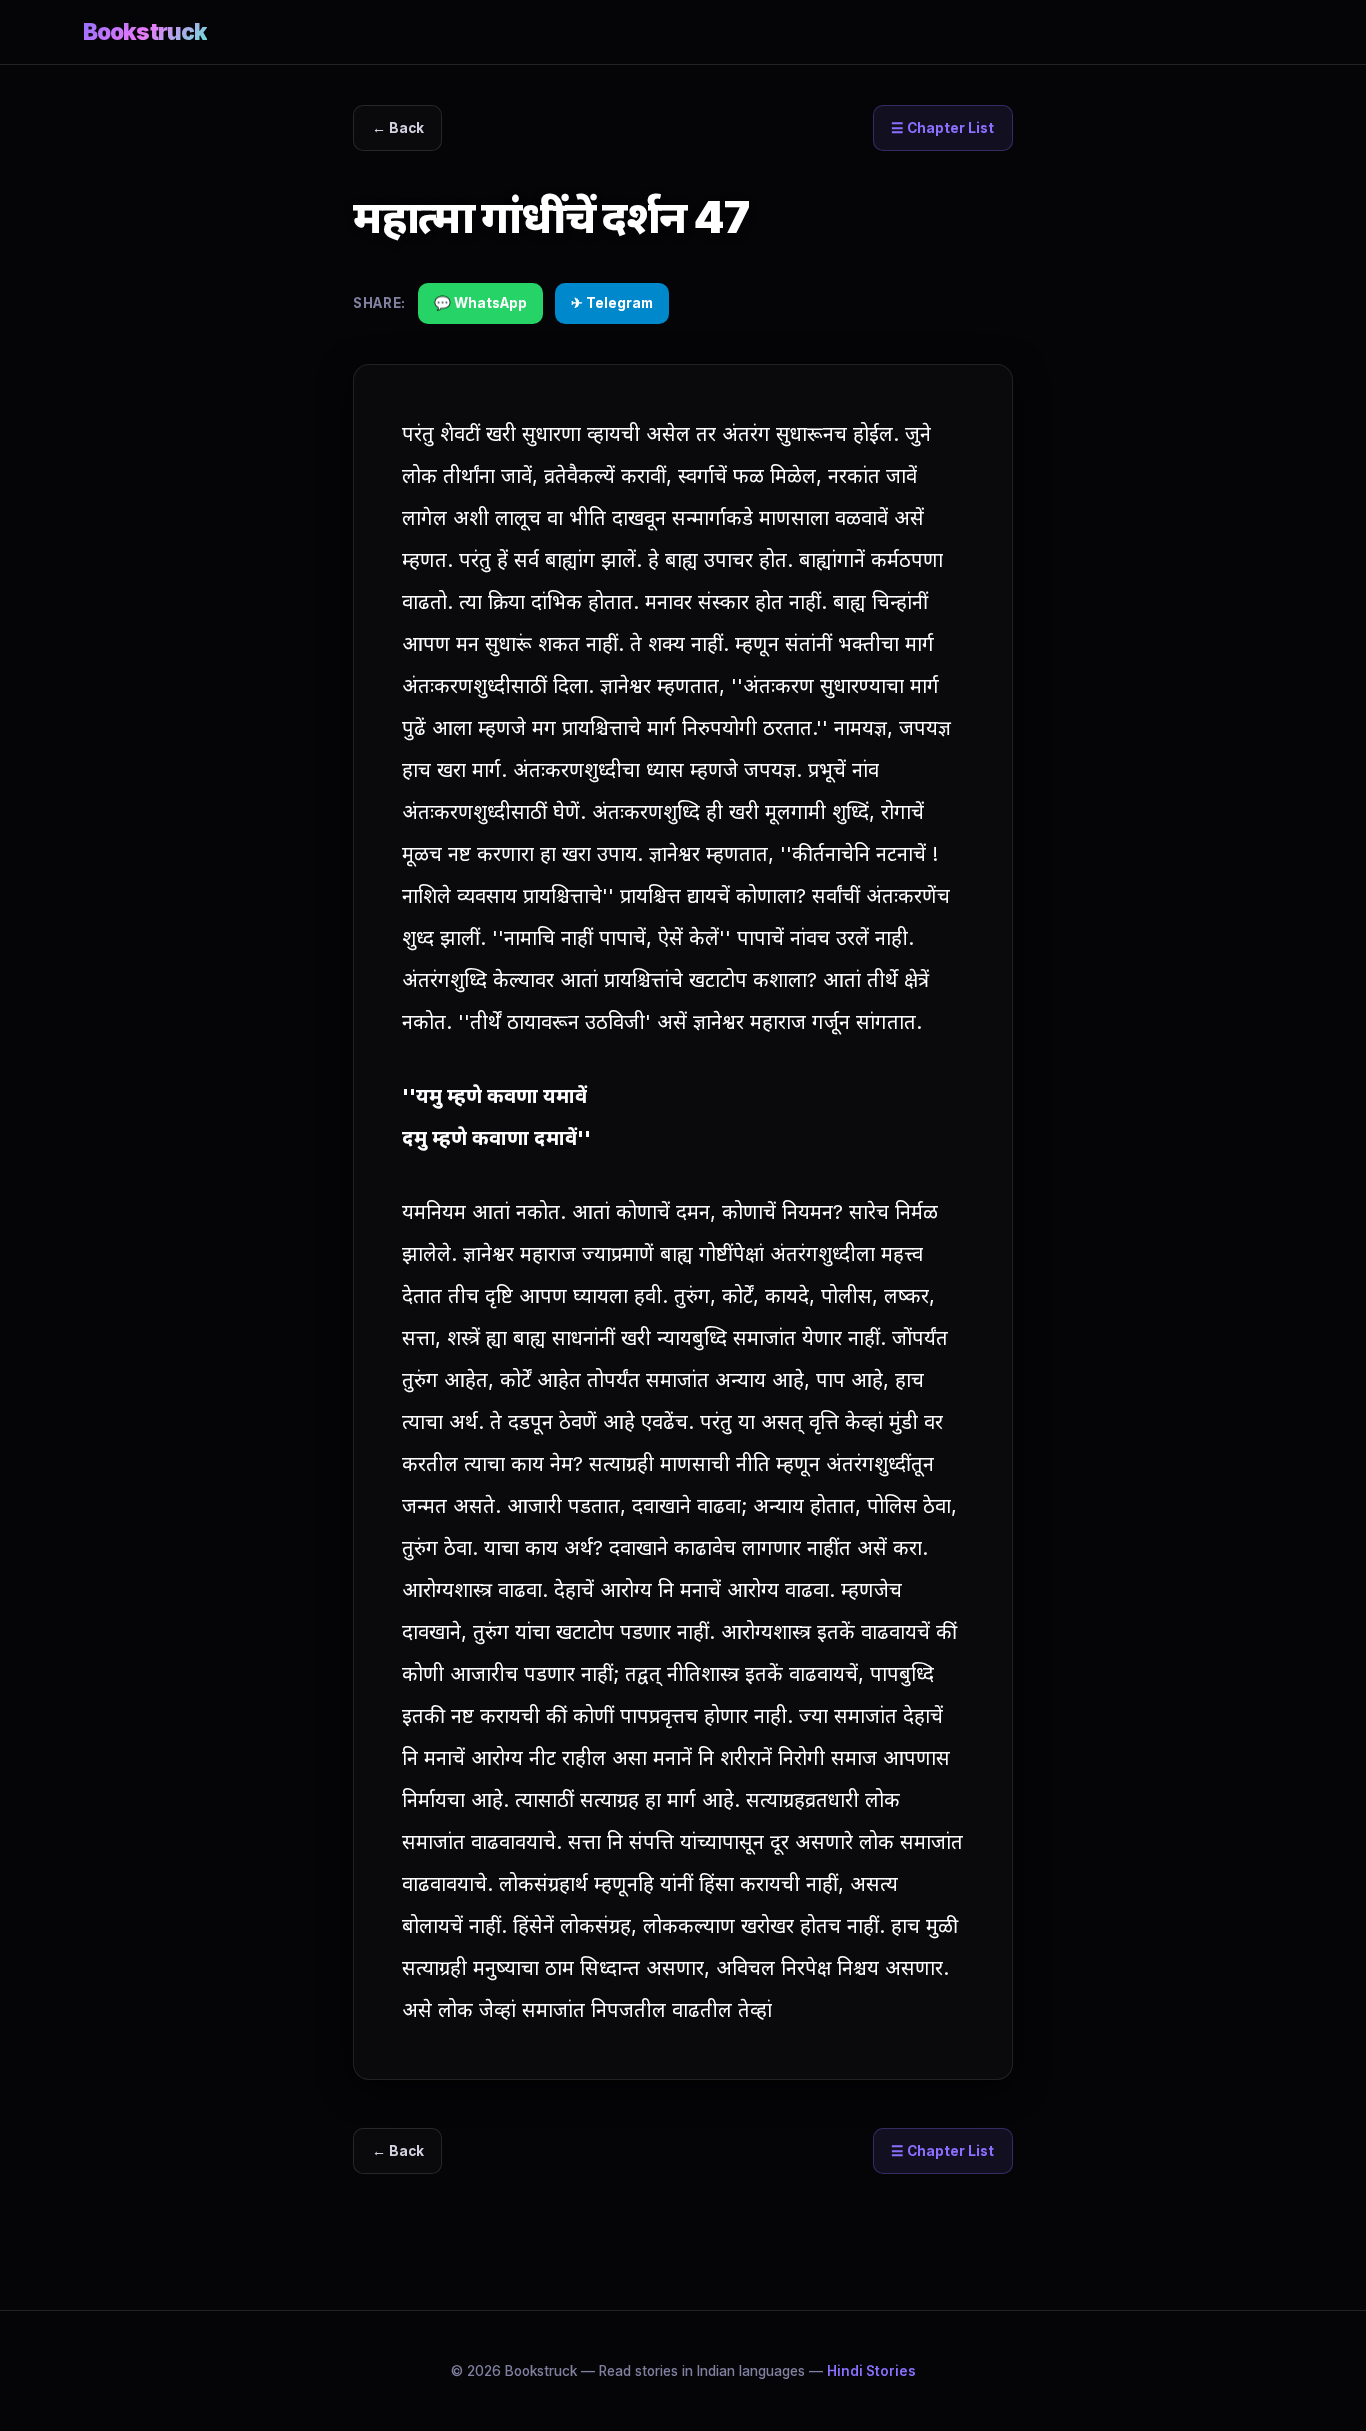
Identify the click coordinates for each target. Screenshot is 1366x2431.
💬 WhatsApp (480, 303)
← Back (398, 128)
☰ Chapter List (942, 128)
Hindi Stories (871, 2371)
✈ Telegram (612, 303)
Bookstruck (145, 31)
